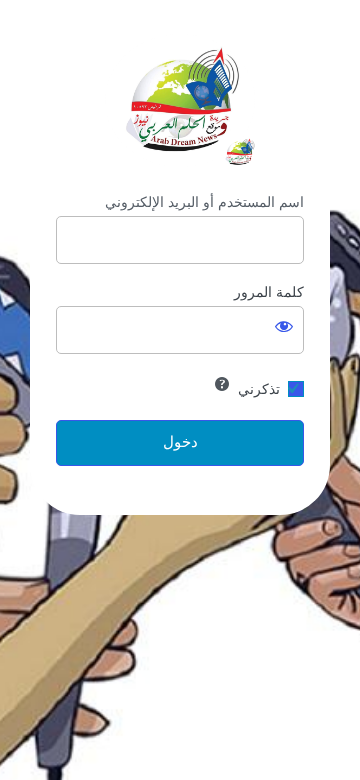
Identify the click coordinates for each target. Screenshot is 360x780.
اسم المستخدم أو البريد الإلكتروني (204, 202)
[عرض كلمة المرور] (284, 326)
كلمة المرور (269, 292)
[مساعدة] (222, 384)
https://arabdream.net (180, 100)
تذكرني (259, 389)
